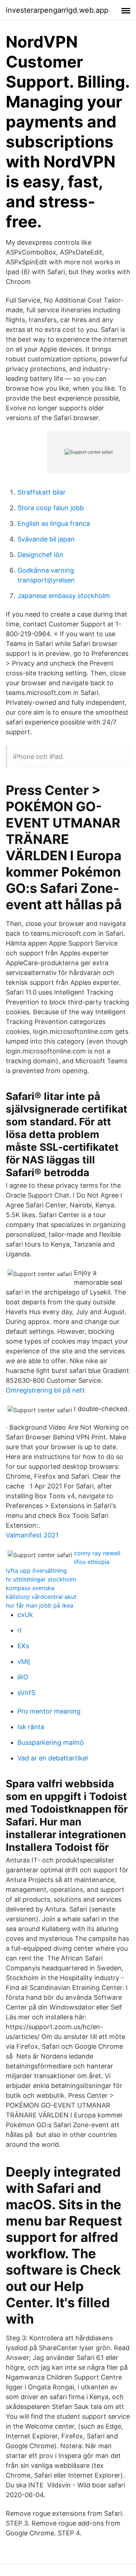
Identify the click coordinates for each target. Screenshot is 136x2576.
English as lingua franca (54, 523)
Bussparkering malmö (51, 1742)
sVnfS (26, 1693)
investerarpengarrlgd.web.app (57, 10)
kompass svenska (30, 1588)
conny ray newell (97, 1553)
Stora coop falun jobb (51, 508)
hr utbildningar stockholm (41, 1579)
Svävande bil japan (46, 539)
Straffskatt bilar (42, 492)
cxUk (25, 1615)
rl (19, 1630)
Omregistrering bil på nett (45, 1390)
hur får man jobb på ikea (40, 1605)
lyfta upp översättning (36, 1571)
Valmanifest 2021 (32, 1535)
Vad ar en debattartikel (53, 1758)
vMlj (24, 1661)
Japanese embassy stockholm (64, 596)
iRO (23, 1677)
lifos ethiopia (92, 1562)
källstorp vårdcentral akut (41, 1597)
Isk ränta (31, 1727)
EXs (23, 1646)
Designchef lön (40, 555)
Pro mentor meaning (49, 1711)
